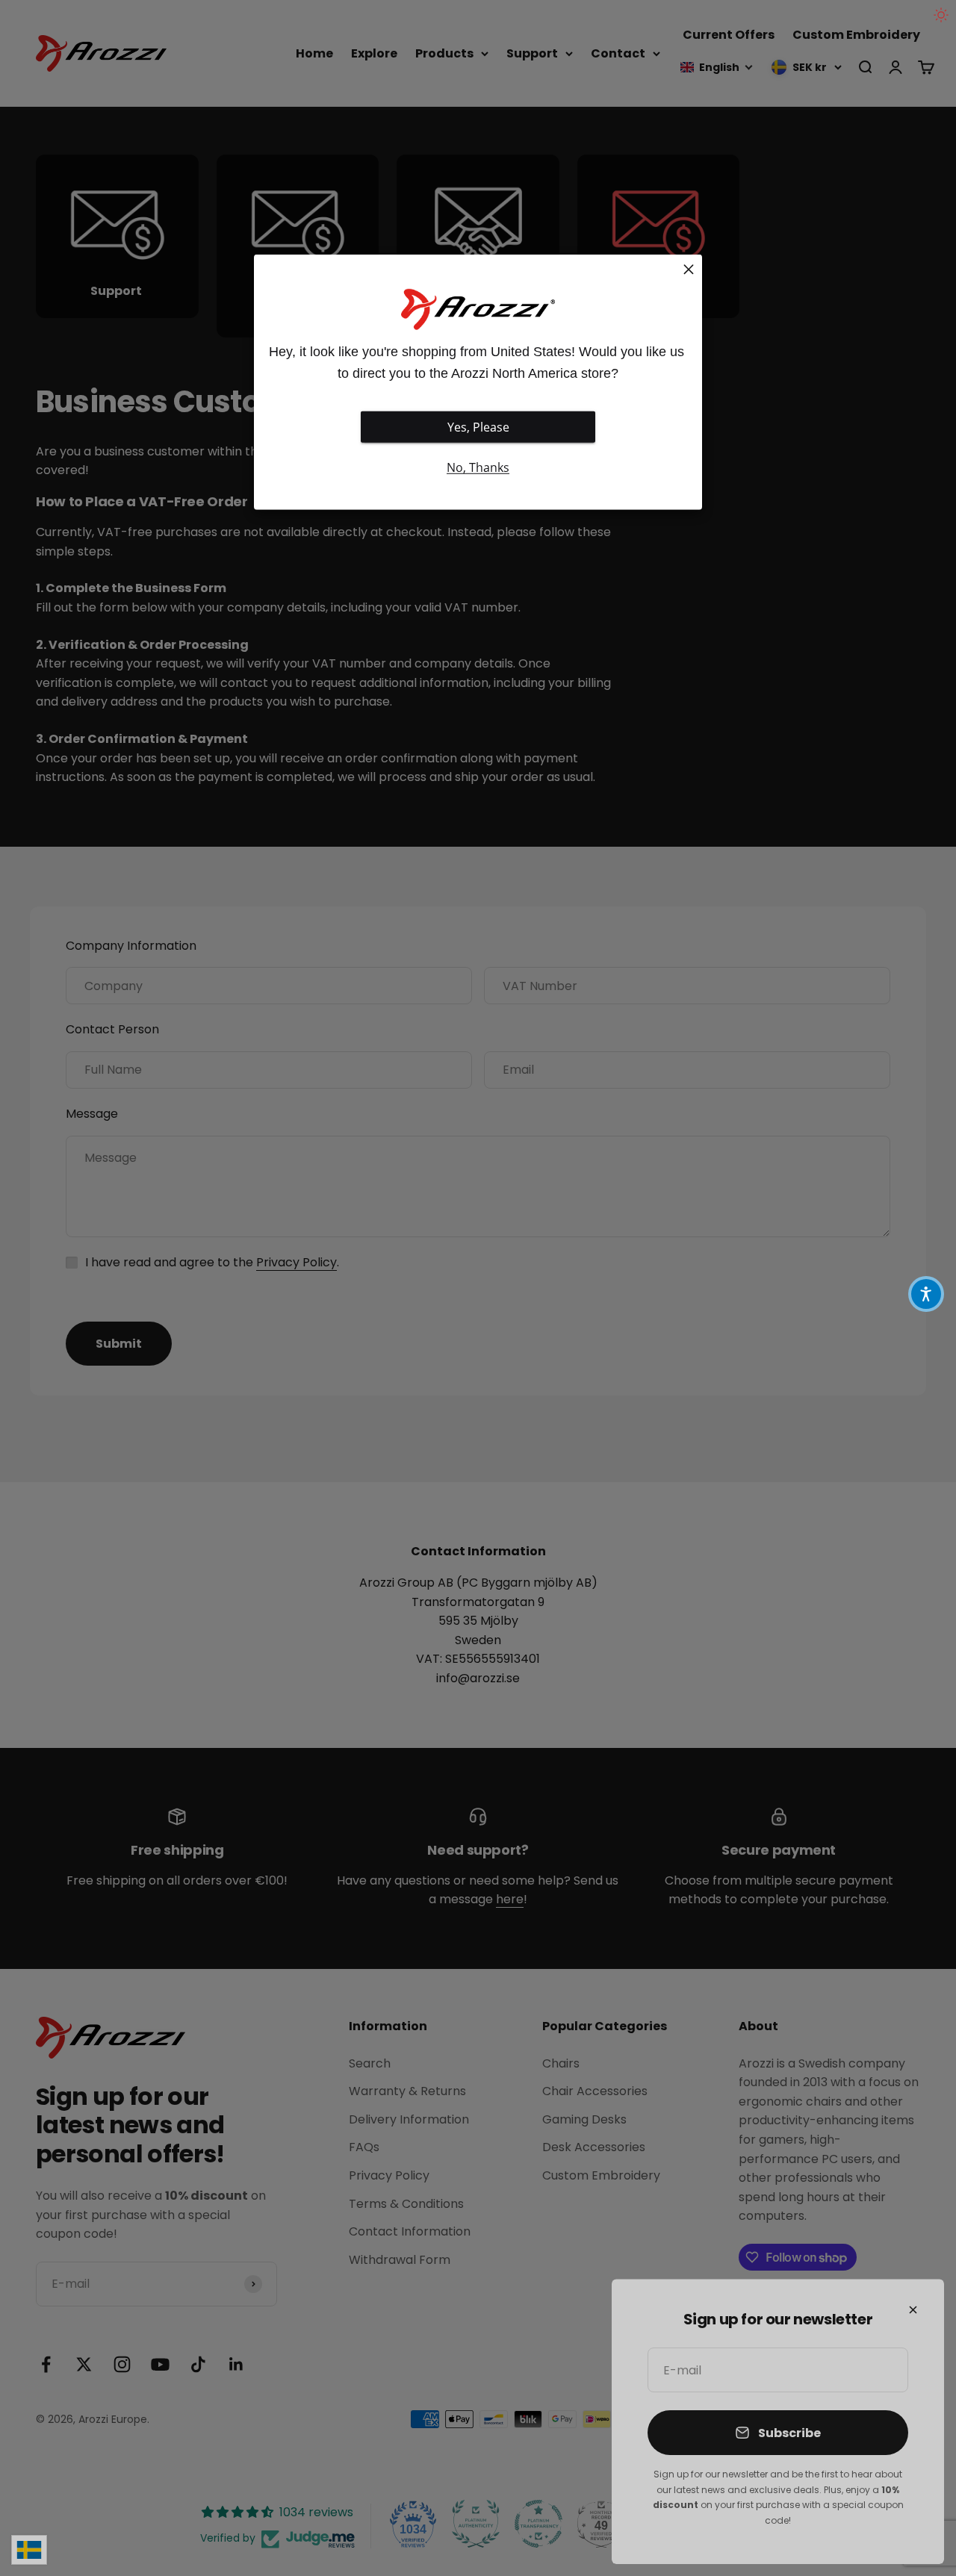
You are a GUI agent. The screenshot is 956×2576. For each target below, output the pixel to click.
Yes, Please (478, 427)
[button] (926, 1294)
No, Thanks (478, 467)
